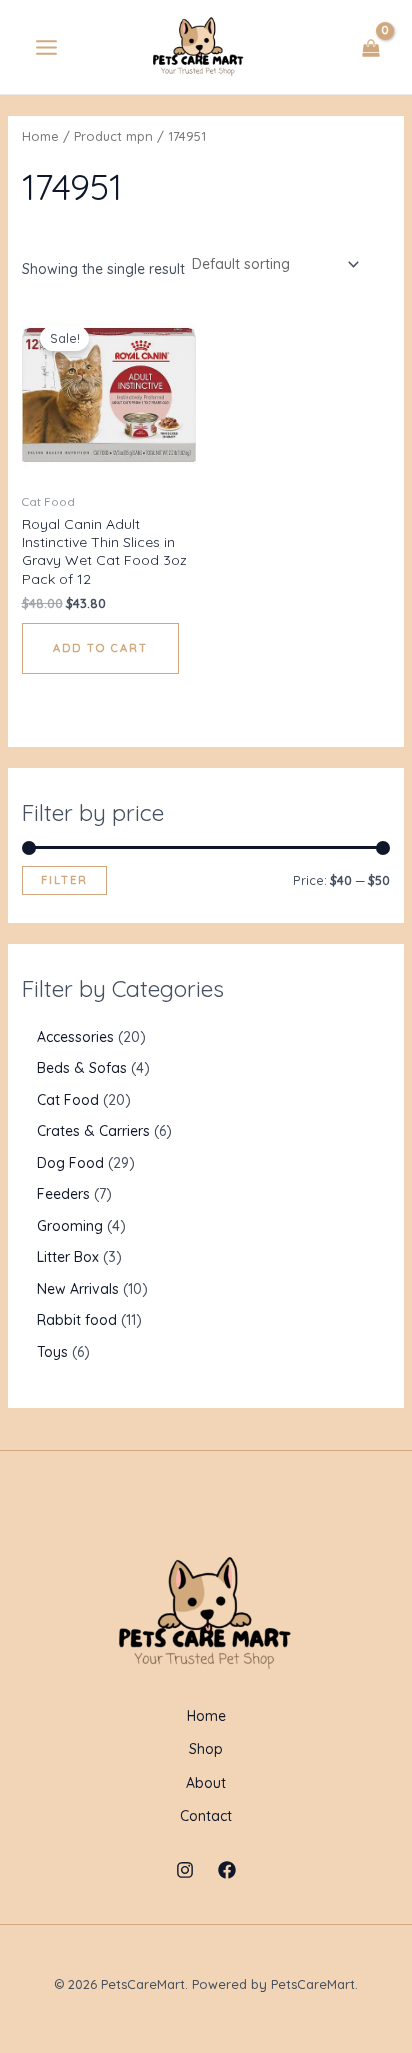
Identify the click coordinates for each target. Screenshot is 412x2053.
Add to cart (100, 648)
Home (40, 136)
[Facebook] (227, 1870)
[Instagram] (185, 1870)
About (206, 1783)
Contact (206, 1816)
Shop (206, 1749)
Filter (64, 880)
